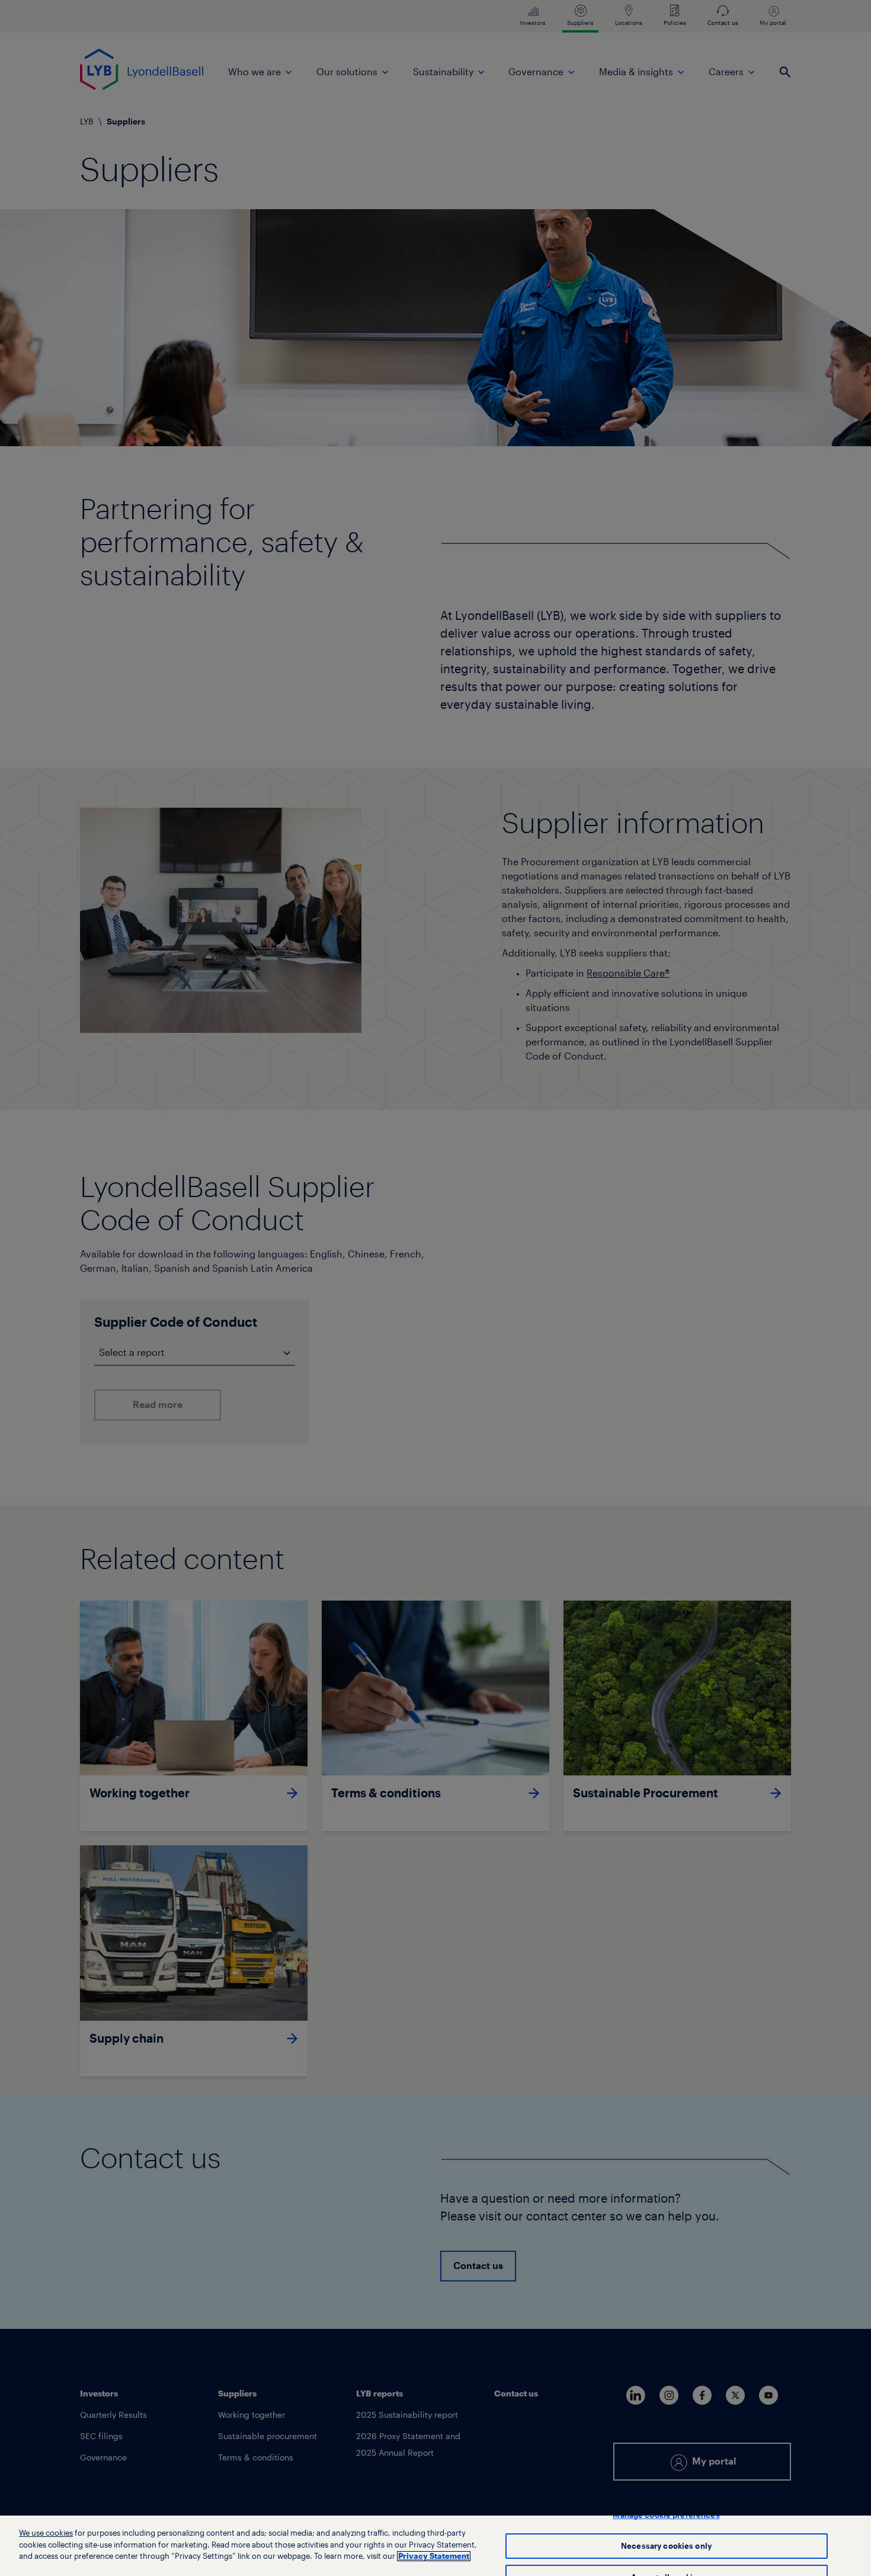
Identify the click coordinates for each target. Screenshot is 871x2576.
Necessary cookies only (666, 2546)
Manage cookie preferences (666, 2515)
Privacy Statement (434, 2556)
